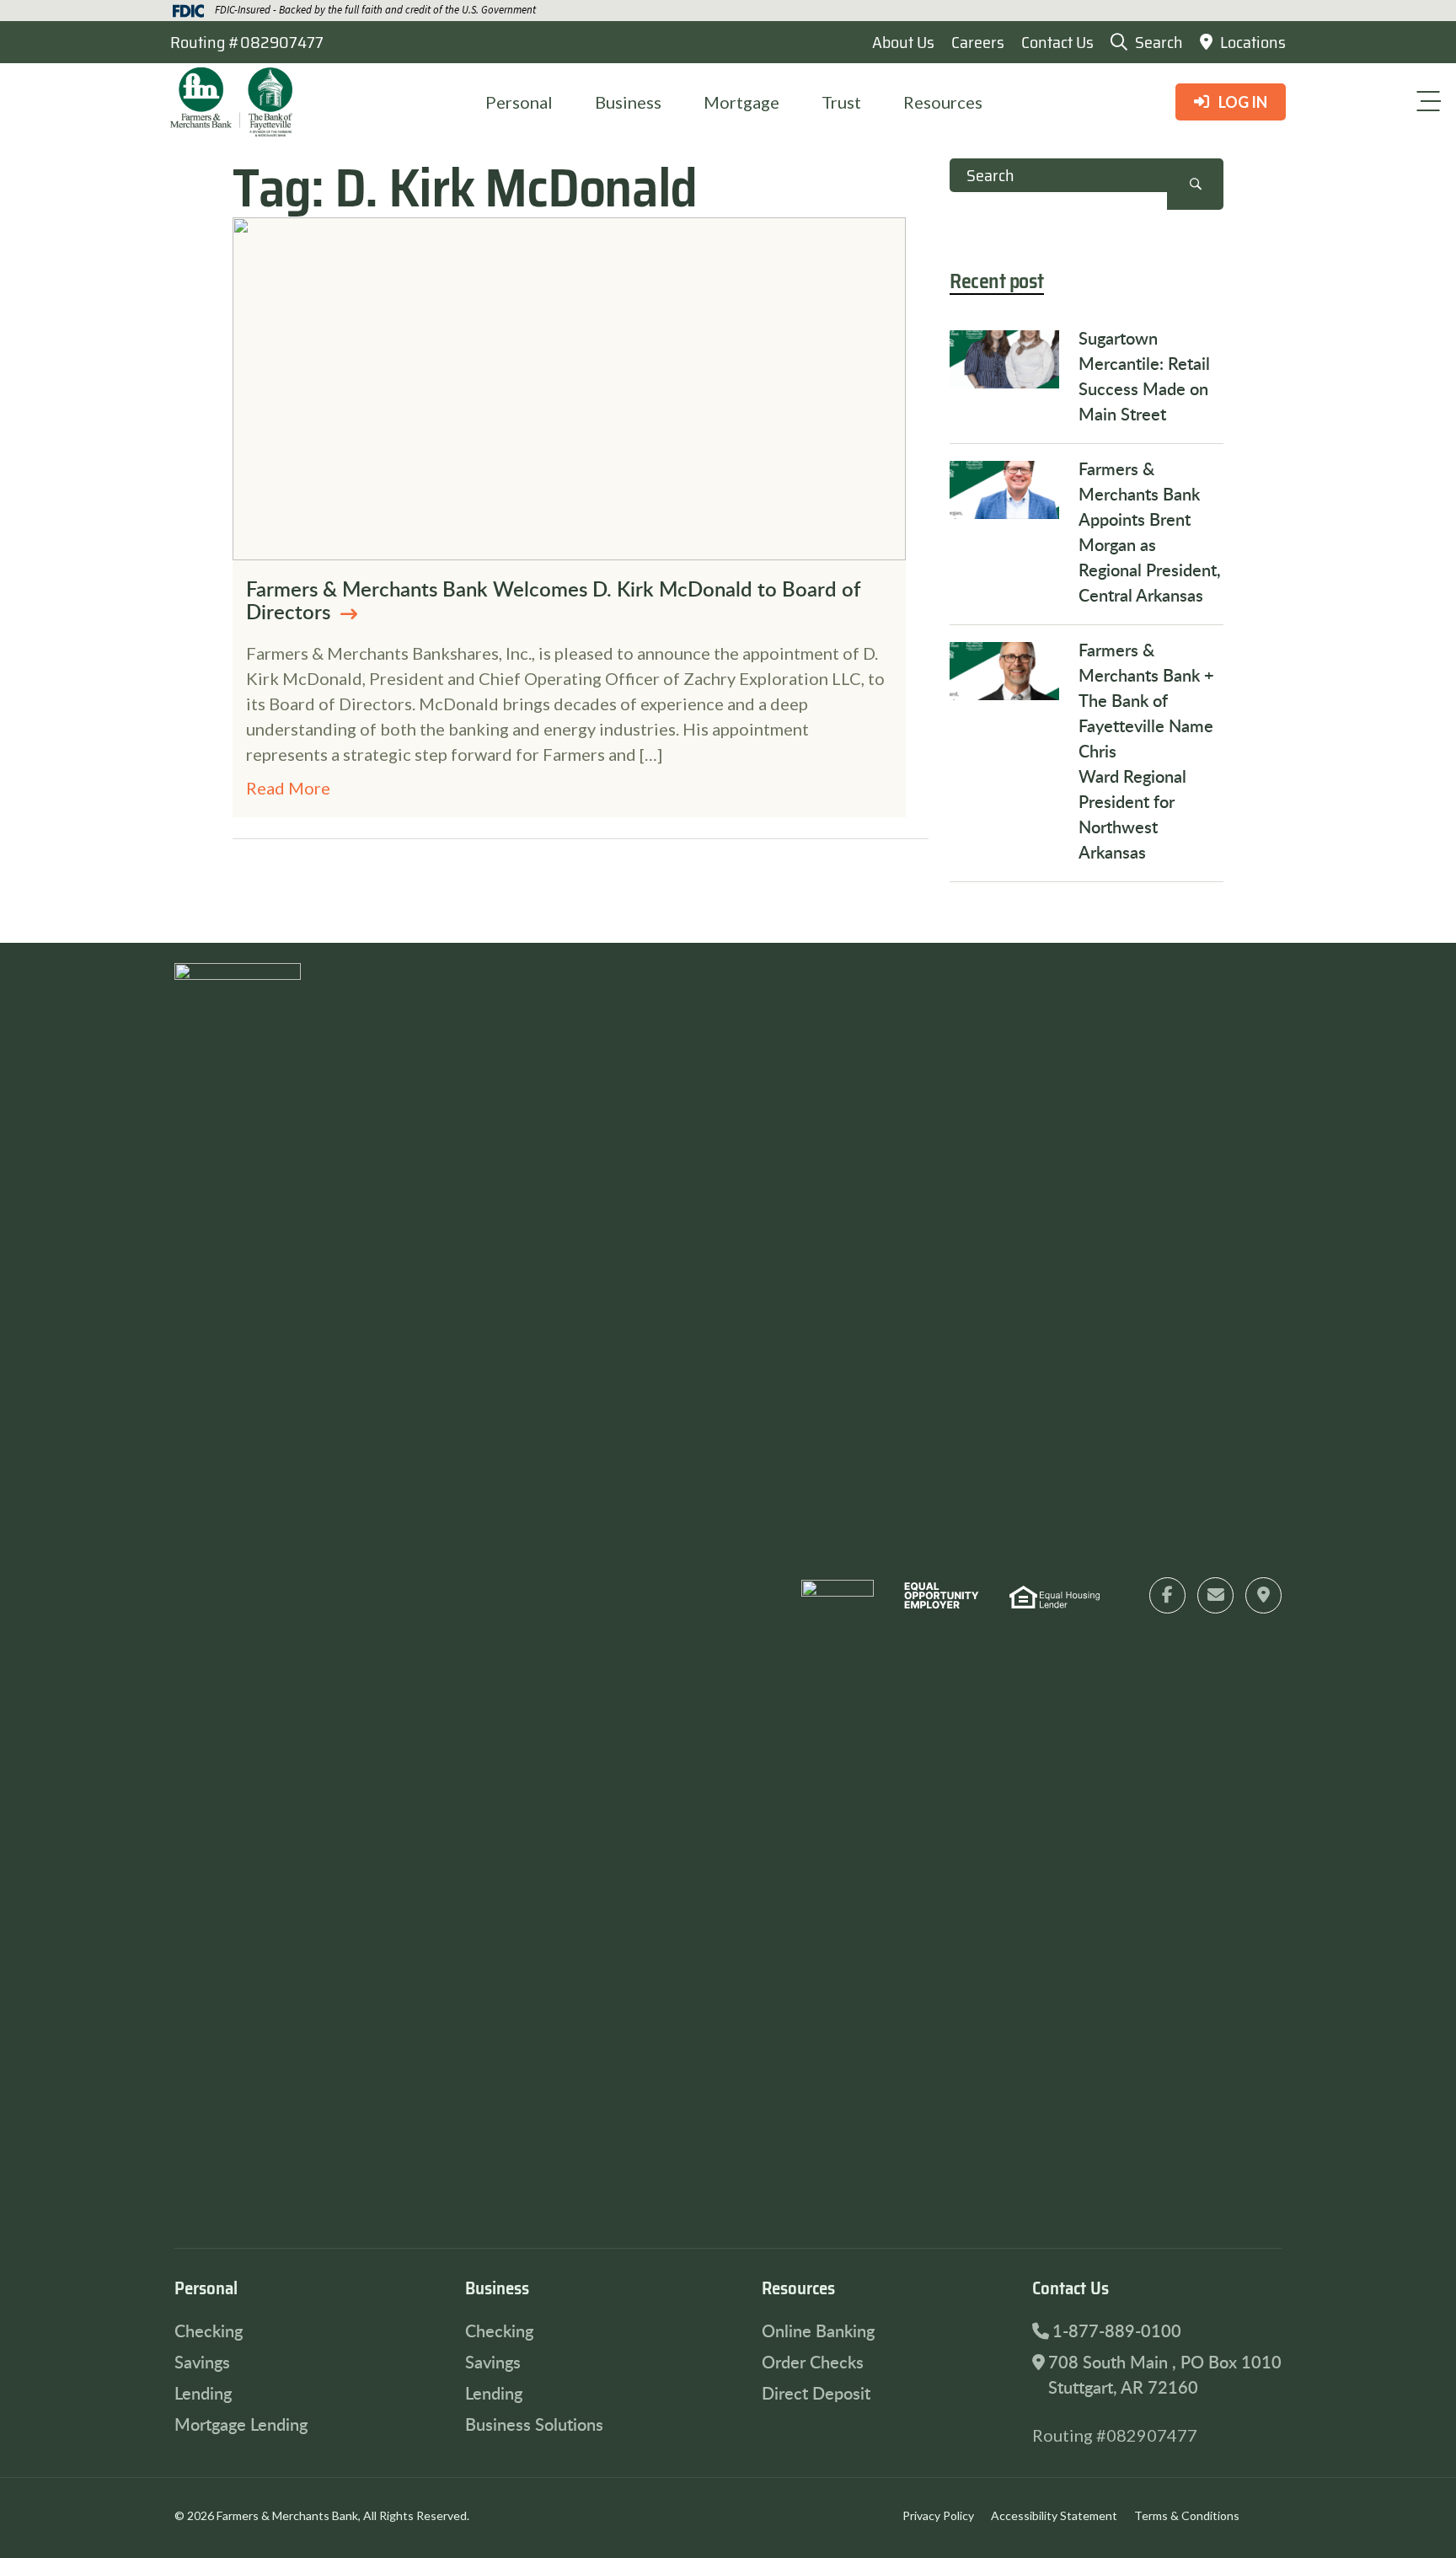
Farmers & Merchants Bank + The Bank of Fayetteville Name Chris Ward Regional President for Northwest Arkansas (1146, 751)
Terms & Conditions (1187, 2515)
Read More (288, 788)
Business (628, 102)
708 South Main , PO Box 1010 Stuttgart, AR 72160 (1165, 2374)
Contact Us (1057, 42)
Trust (841, 102)
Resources (943, 102)
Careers (978, 42)
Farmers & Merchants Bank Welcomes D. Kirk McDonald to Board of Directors (554, 600)
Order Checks (813, 2362)
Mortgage (741, 102)
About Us (903, 42)
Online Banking (818, 2331)
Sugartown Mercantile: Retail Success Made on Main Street (1144, 376)
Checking (209, 2331)
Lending (203, 2393)
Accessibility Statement (1054, 2515)
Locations (1251, 42)
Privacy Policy (938, 2515)
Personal (519, 102)
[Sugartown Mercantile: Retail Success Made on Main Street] (1004, 359)
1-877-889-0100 (1117, 2331)
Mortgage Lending (241, 2424)
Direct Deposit (816, 2393)
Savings (202, 2362)
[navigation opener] (1428, 101)
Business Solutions (534, 2424)
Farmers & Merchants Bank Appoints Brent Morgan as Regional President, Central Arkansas (1150, 532)
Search (1195, 184)
